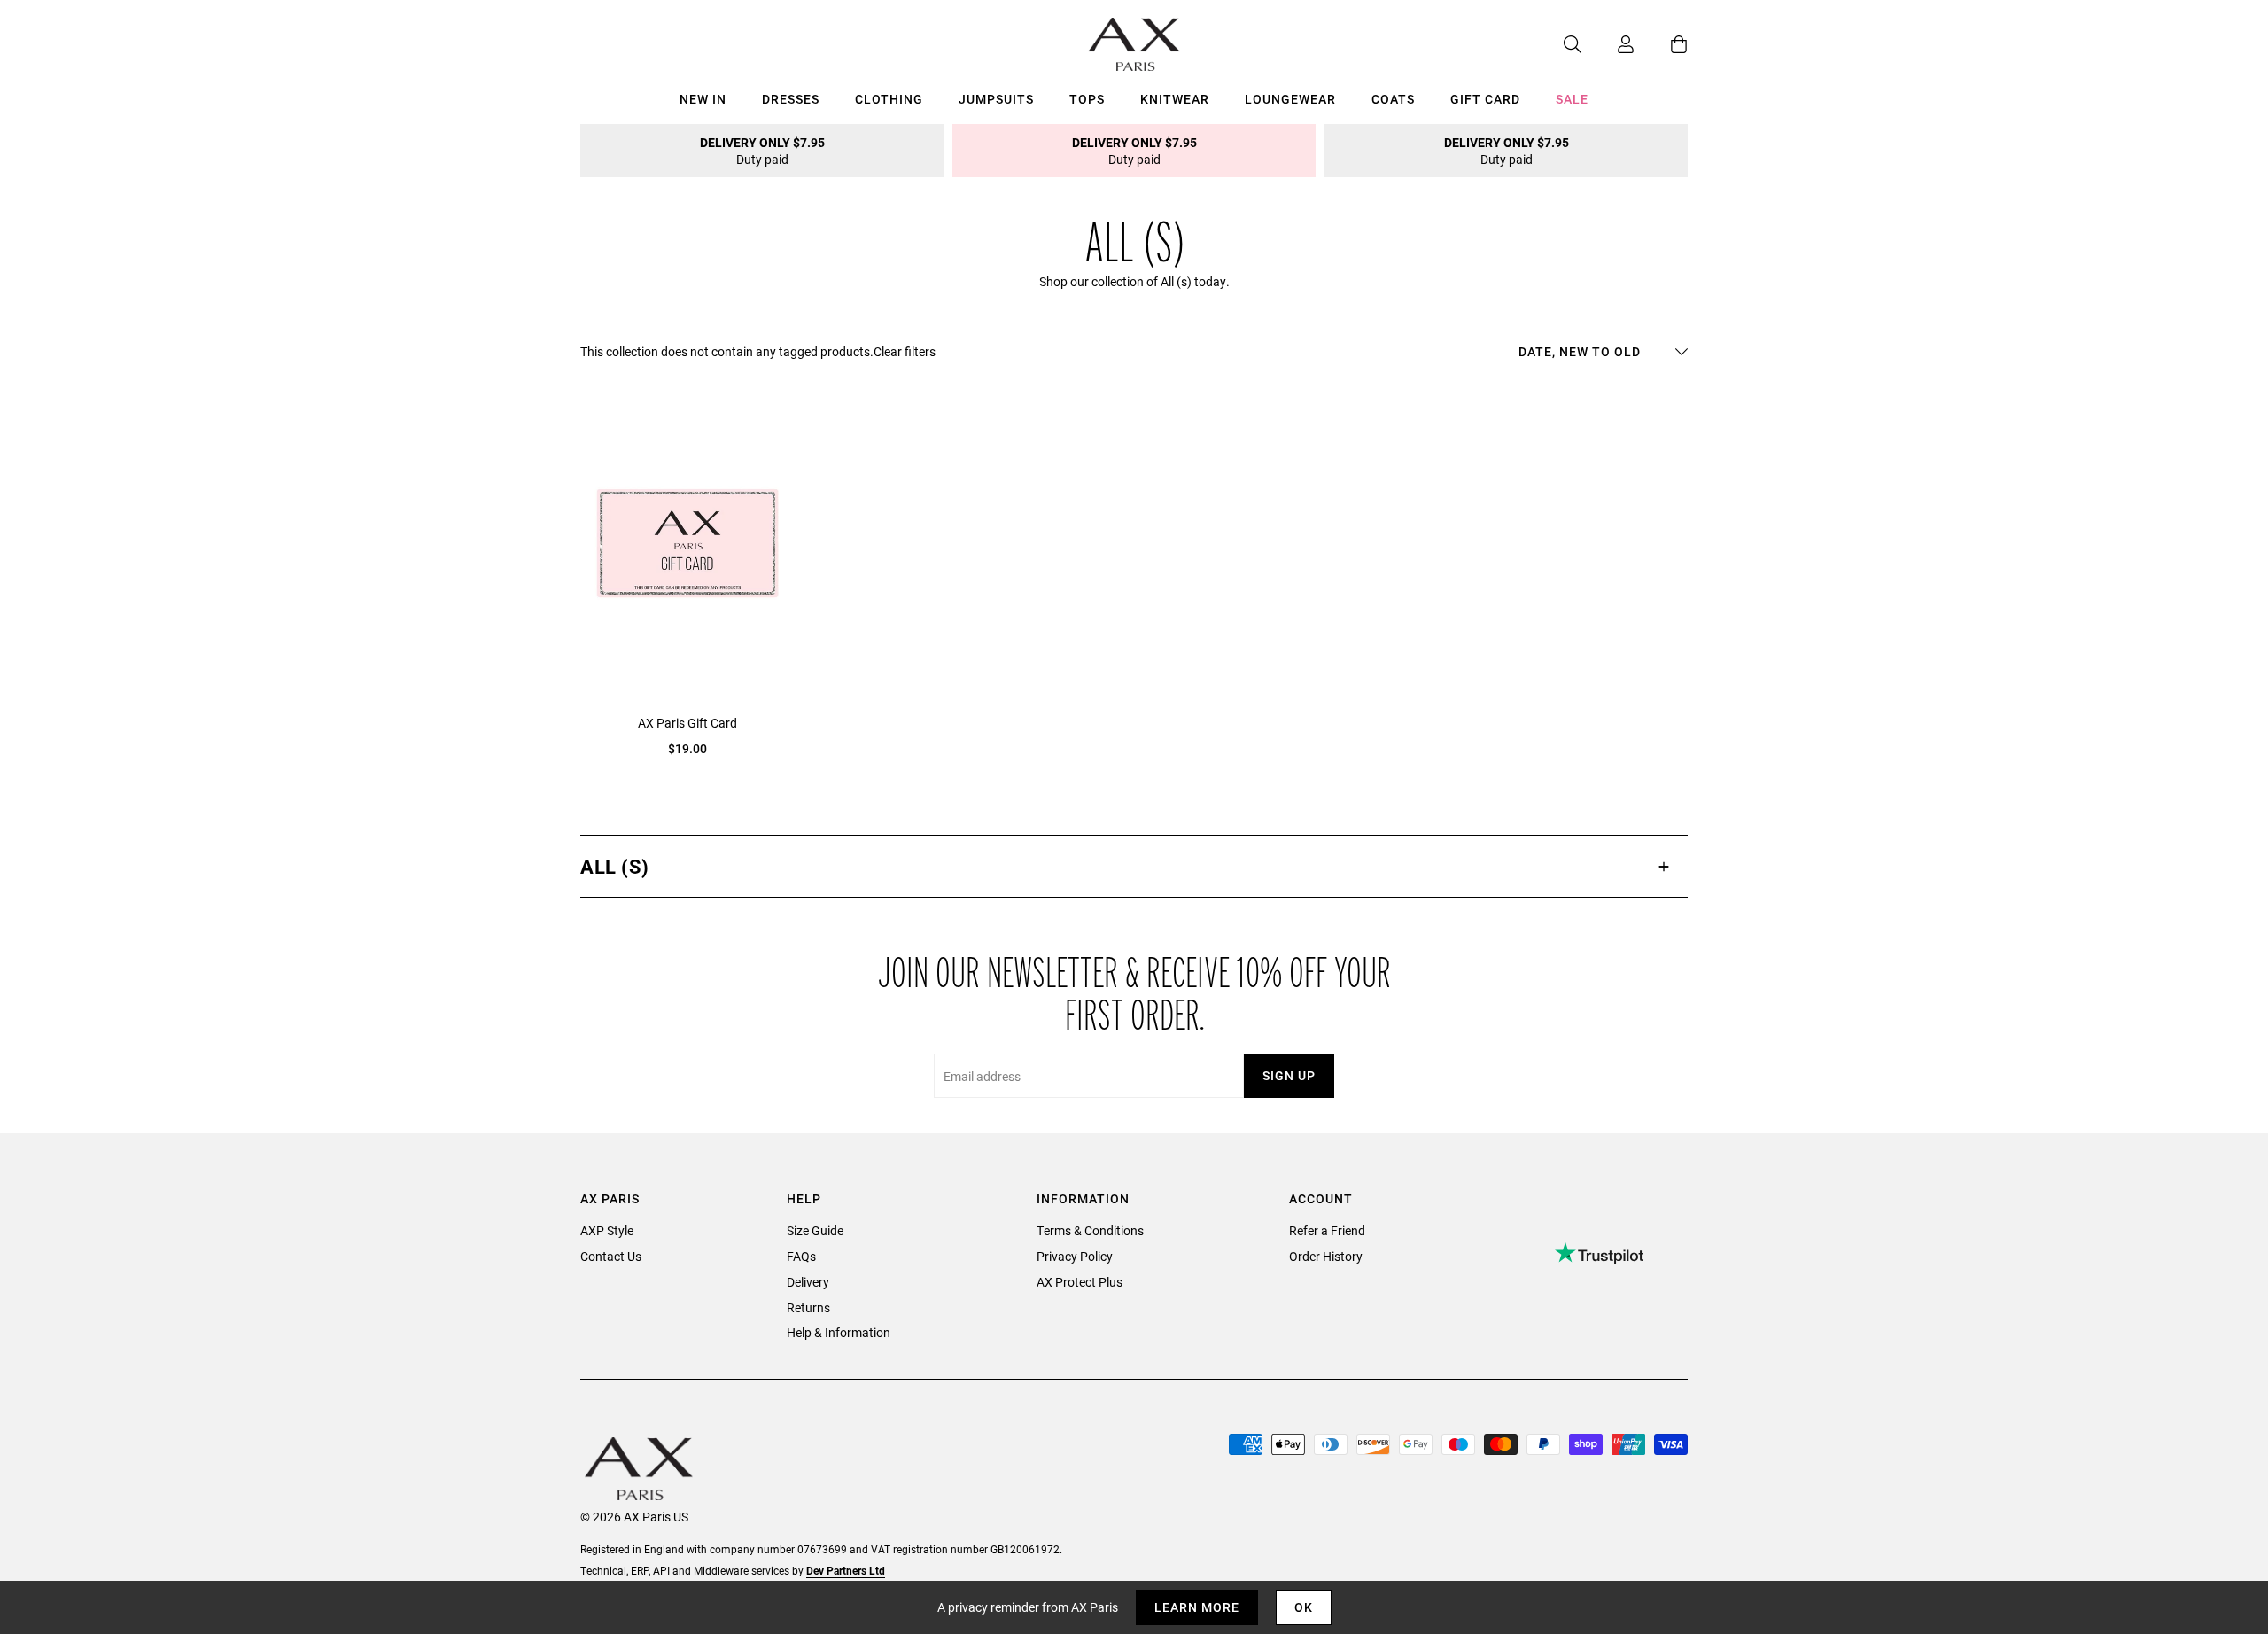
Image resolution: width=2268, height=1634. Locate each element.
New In (703, 99)
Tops (1087, 99)
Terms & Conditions (1090, 1230)
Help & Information (839, 1332)
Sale (1572, 99)
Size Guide (815, 1230)
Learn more (1197, 1607)
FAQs (801, 1256)
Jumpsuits (996, 99)
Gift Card (1485, 99)
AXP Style (607, 1230)
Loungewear (1290, 99)
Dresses (791, 99)
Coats (1393, 99)
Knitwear (1175, 99)
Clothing (889, 99)
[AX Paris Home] (1134, 44)
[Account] (1608, 44)
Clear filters (905, 351)
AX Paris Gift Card (687, 723)
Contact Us (611, 1256)
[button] (1134, 866)
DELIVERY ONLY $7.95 (762, 151)
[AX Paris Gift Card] (687, 543)
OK (1304, 1607)
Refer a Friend (1327, 1230)
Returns (808, 1307)
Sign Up (1289, 1075)
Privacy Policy (1075, 1256)
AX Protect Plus (1080, 1282)
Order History (1326, 1256)
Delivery (808, 1282)
